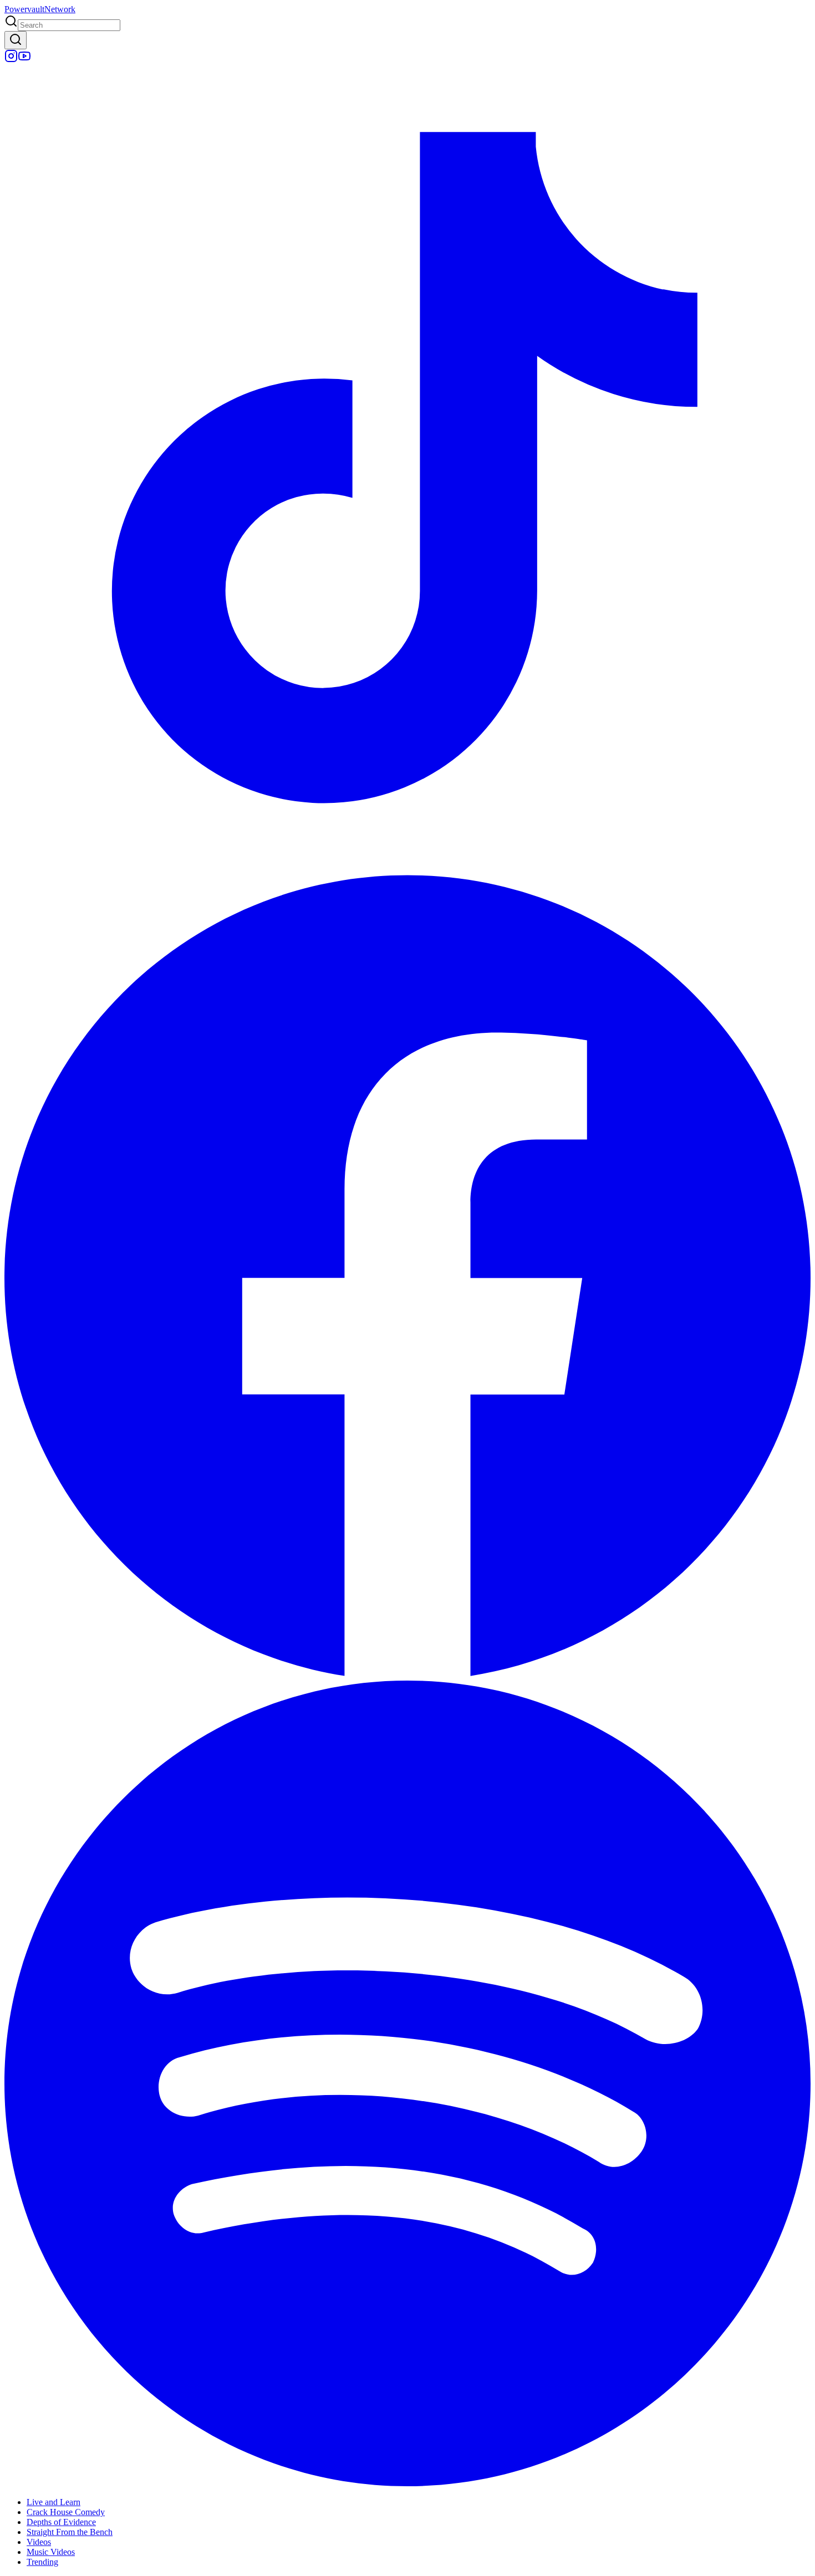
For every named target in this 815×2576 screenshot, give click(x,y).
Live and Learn (54, 2502)
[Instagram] (11, 60)
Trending (42, 2562)
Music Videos (51, 2552)
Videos (39, 2542)
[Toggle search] (16, 40)
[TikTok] (407, 867)
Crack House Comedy (66, 2512)
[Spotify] (407, 2483)
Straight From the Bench (70, 2532)
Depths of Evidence (61, 2522)
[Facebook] (407, 1675)
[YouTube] (24, 60)
